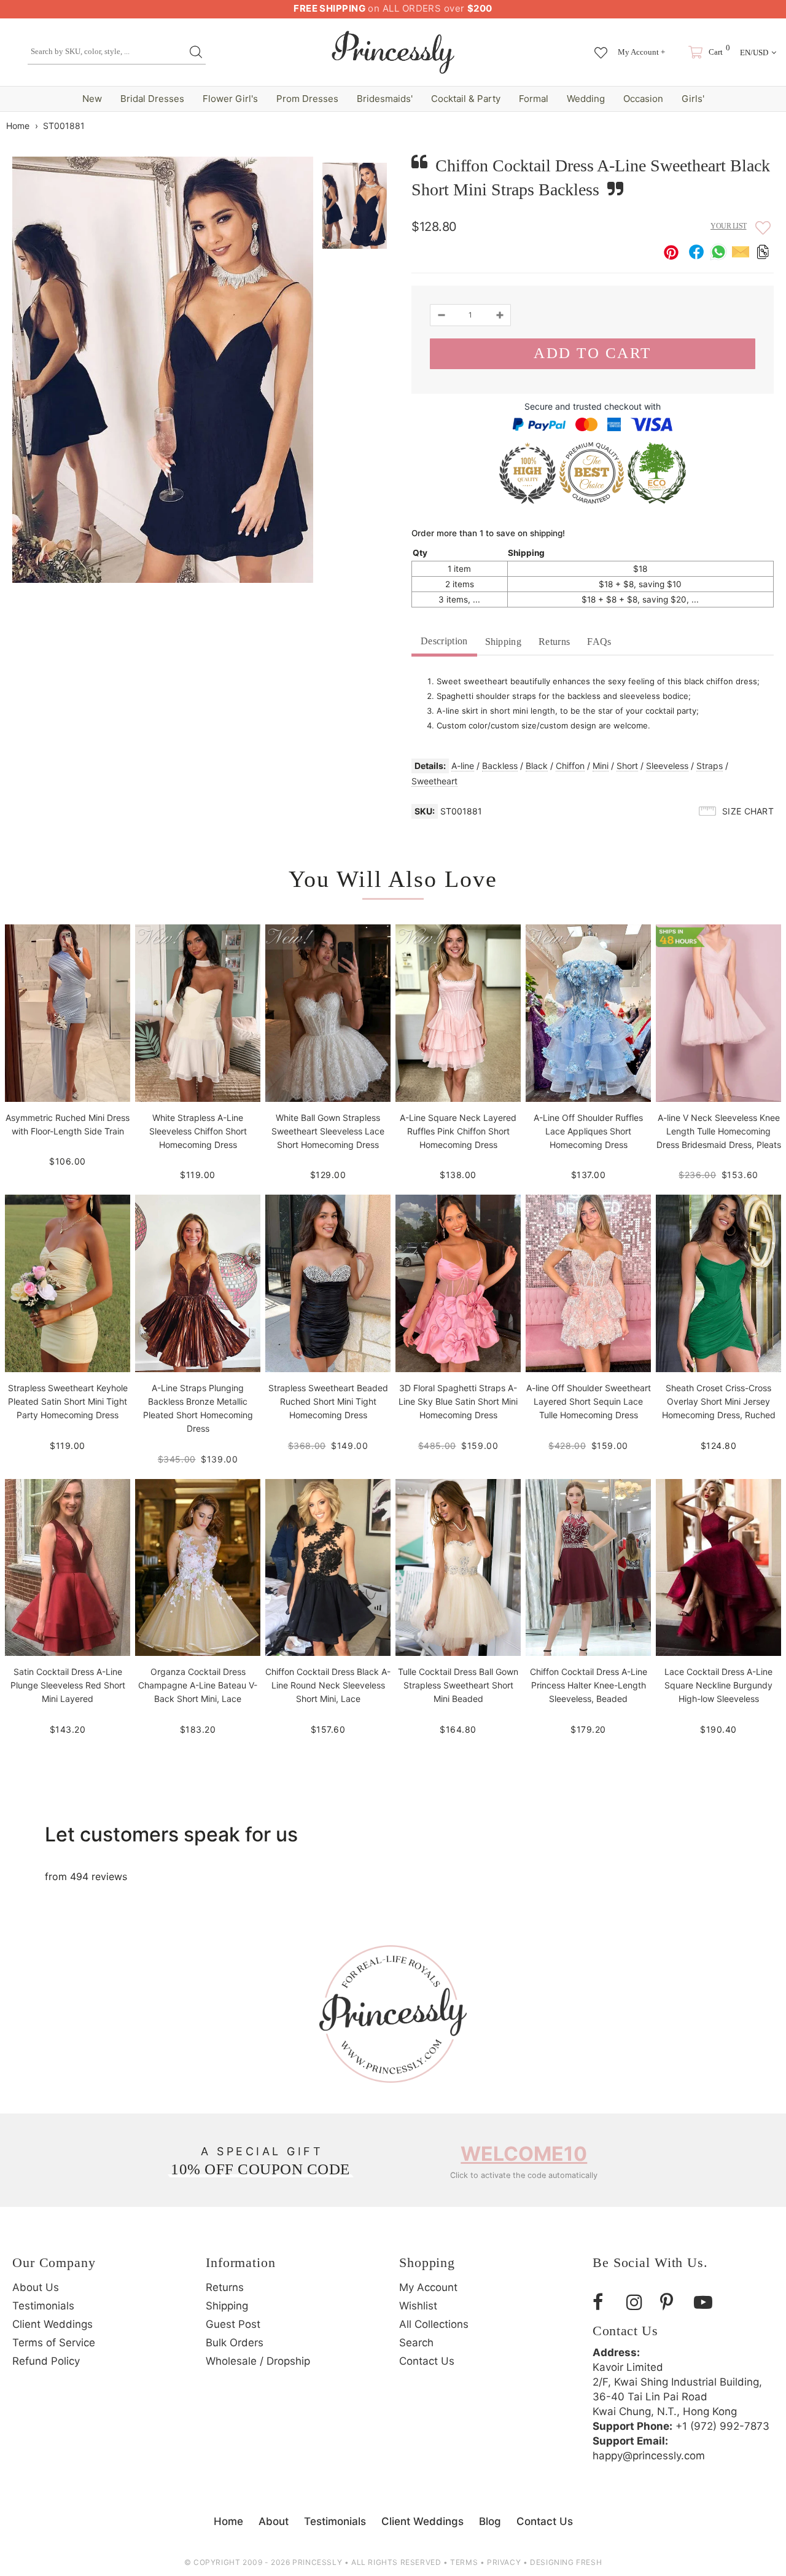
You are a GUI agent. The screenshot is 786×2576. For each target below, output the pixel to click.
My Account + (641, 52)
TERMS (464, 2562)
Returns (554, 642)
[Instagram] (639, 2302)
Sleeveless (667, 766)
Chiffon (570, 766)
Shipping (504, 642)
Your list (729, 226)
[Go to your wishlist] (601, 47)
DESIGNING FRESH (566, 2562)
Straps (710, 766)
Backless (500, 766)
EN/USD (754, 53)
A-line (463, 766)
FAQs (599, 642)
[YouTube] (706, 2302)
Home (18, 126)
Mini (601, 766)
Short (627, 766)
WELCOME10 (524, 2154)
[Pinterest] (672, 2302)
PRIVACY (504, 2562)
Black (537, 766)
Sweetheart (434, 781)
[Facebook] (605, 2302)
